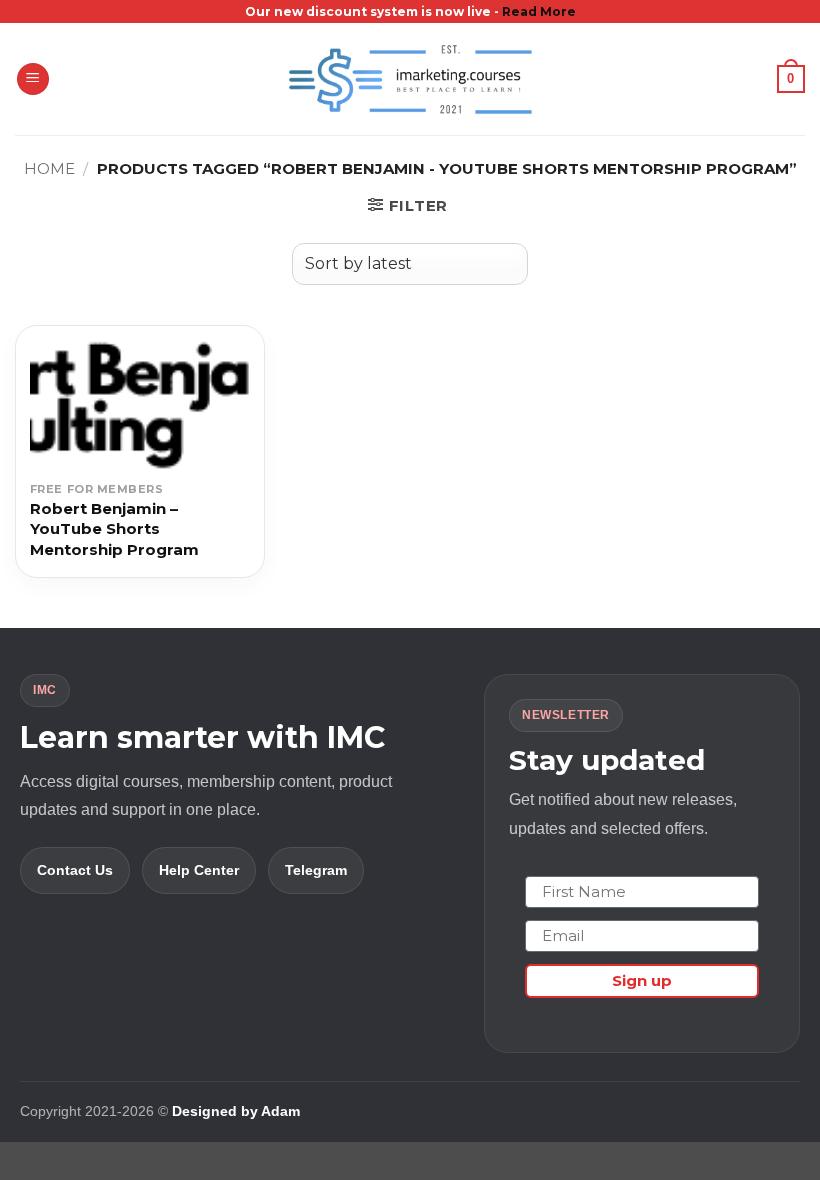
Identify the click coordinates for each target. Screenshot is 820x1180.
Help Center (199, 870)
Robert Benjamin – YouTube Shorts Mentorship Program (114, 529)
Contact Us (75, 870)
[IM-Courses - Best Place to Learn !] (410, 79)
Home (49, 168)
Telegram (316, 870)
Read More (539, 11)
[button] (33, 79)
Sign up (642, 980)
